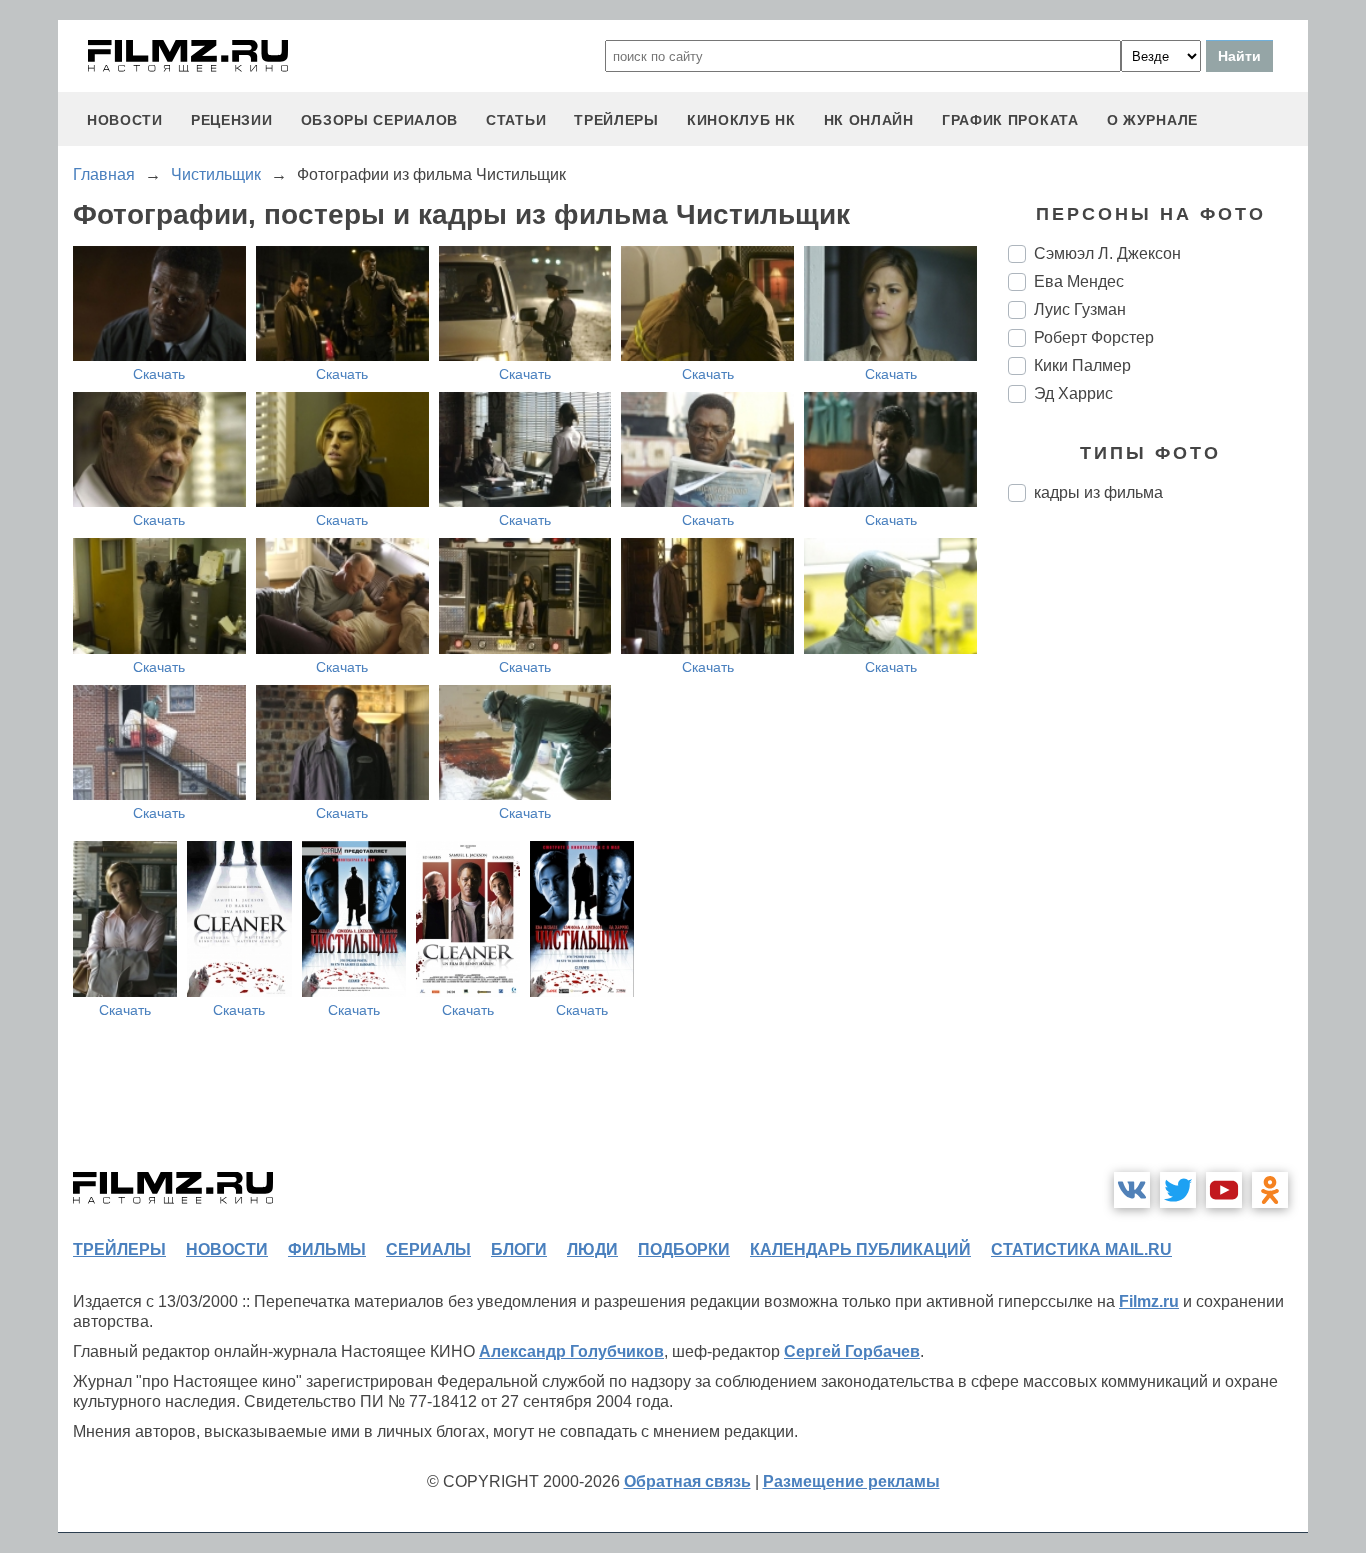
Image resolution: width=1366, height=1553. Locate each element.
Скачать (159, 374)
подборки (684, 1249)
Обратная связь (687, 1481)
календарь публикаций (860, 1249)
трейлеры (616, 120)
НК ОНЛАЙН (869, 120)
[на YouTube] (1224, 1190)
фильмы (327, 1249)
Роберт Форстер (1094, 337)
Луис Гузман (1080, 309)
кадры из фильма (1098, 492)
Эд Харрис (1073, 393)
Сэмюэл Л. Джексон (1107, 253)
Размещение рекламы (851, 1481)
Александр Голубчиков (571, 1351)
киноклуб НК (741, 120)
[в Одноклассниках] (1270, 1190)
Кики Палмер (1082, 365)
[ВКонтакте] (1132, 1190)
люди (592, 1249)
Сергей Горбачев (852, 1351)
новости (125, 120)
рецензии (232, 120)
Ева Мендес (1079, 281)
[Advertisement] (1158, 852)
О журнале (1152, 120)
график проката (1010, 120)
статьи (516, 120)
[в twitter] (1178, 1190)
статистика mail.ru (1081, 1249)
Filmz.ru (1149, 1301)
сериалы (428, 1249)
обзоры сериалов (380, 120)
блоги (519, 1249)
